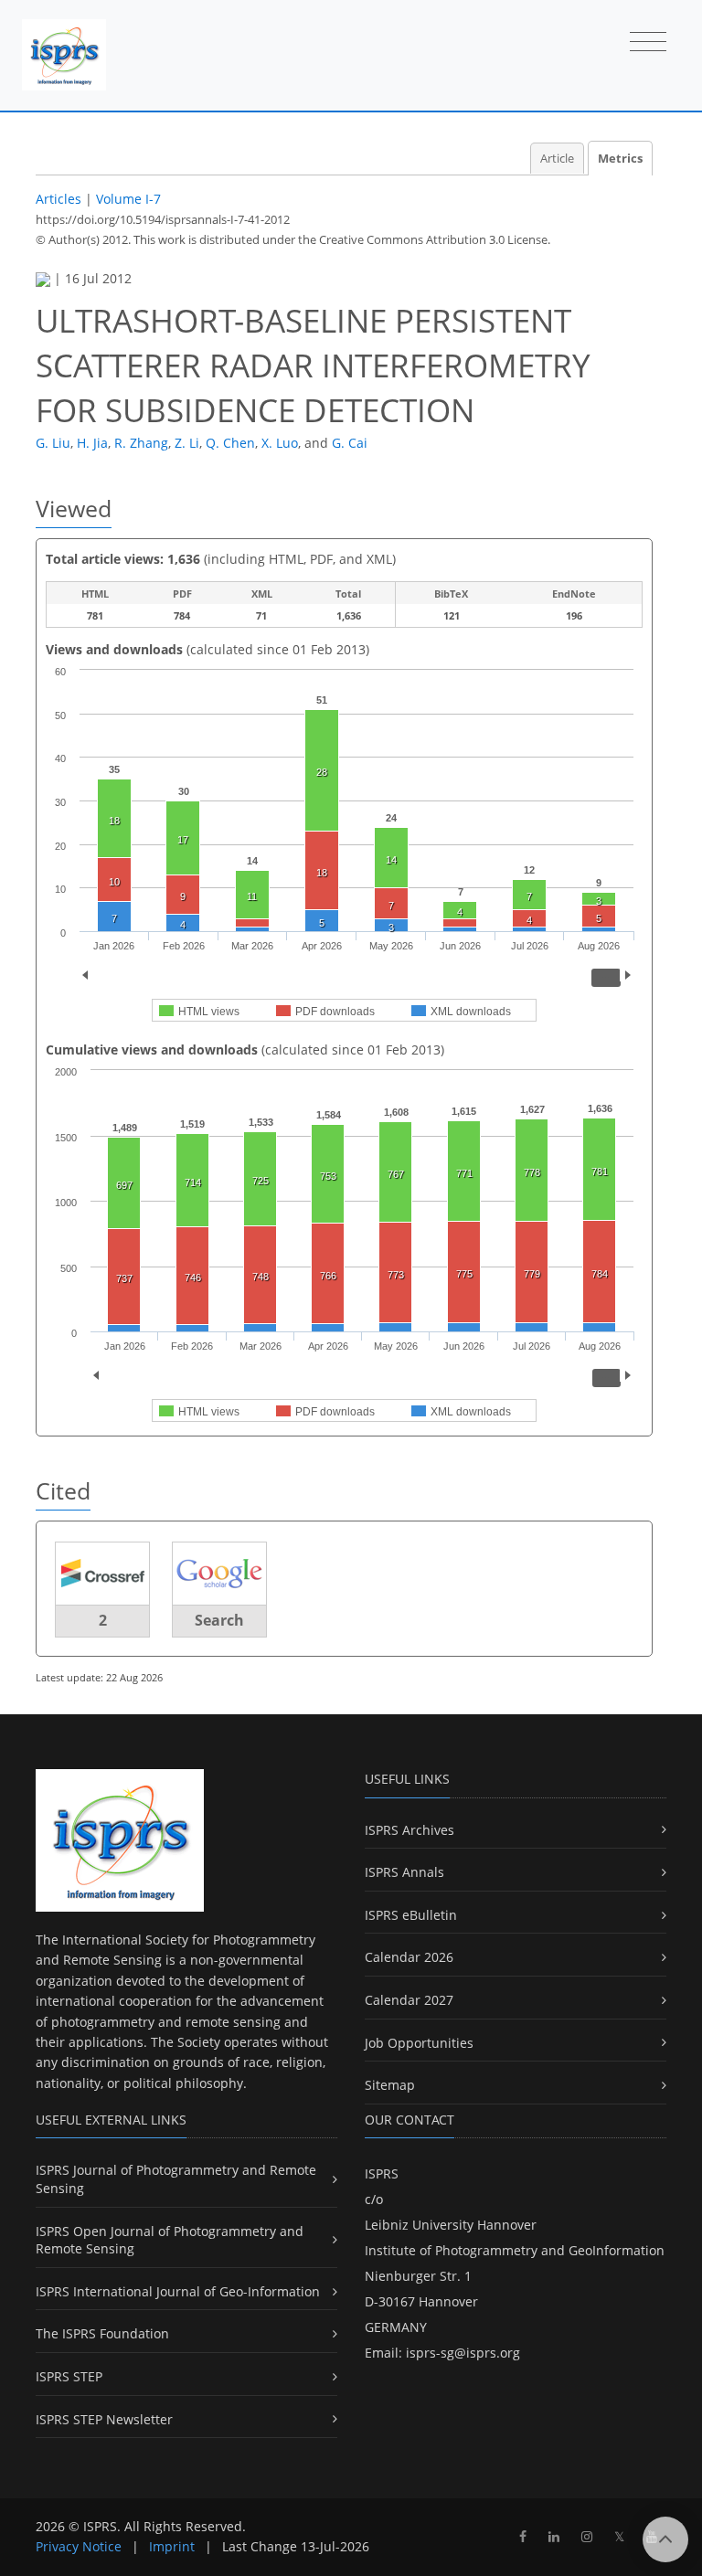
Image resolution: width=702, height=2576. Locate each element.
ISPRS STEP (69, 2376)
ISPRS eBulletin (411, 1915)
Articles (58, 199)
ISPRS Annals (404, 1872)
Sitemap (390, 2085)
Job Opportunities (419, 2043)
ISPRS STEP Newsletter (104, 2419)
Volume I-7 (128, 199)
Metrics (620, 159)
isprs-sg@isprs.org (463, 2353)
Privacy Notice (79, 2546)
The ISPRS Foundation (102, 2333)
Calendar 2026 (409, 1957)
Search (219, 1620)
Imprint (172, 2546)
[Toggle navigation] (648, 43)
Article (557, 159)
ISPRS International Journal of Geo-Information (178, 2291)
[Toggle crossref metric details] (102, 1572)
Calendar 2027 (409, 2000)
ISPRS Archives (409, 1830)
